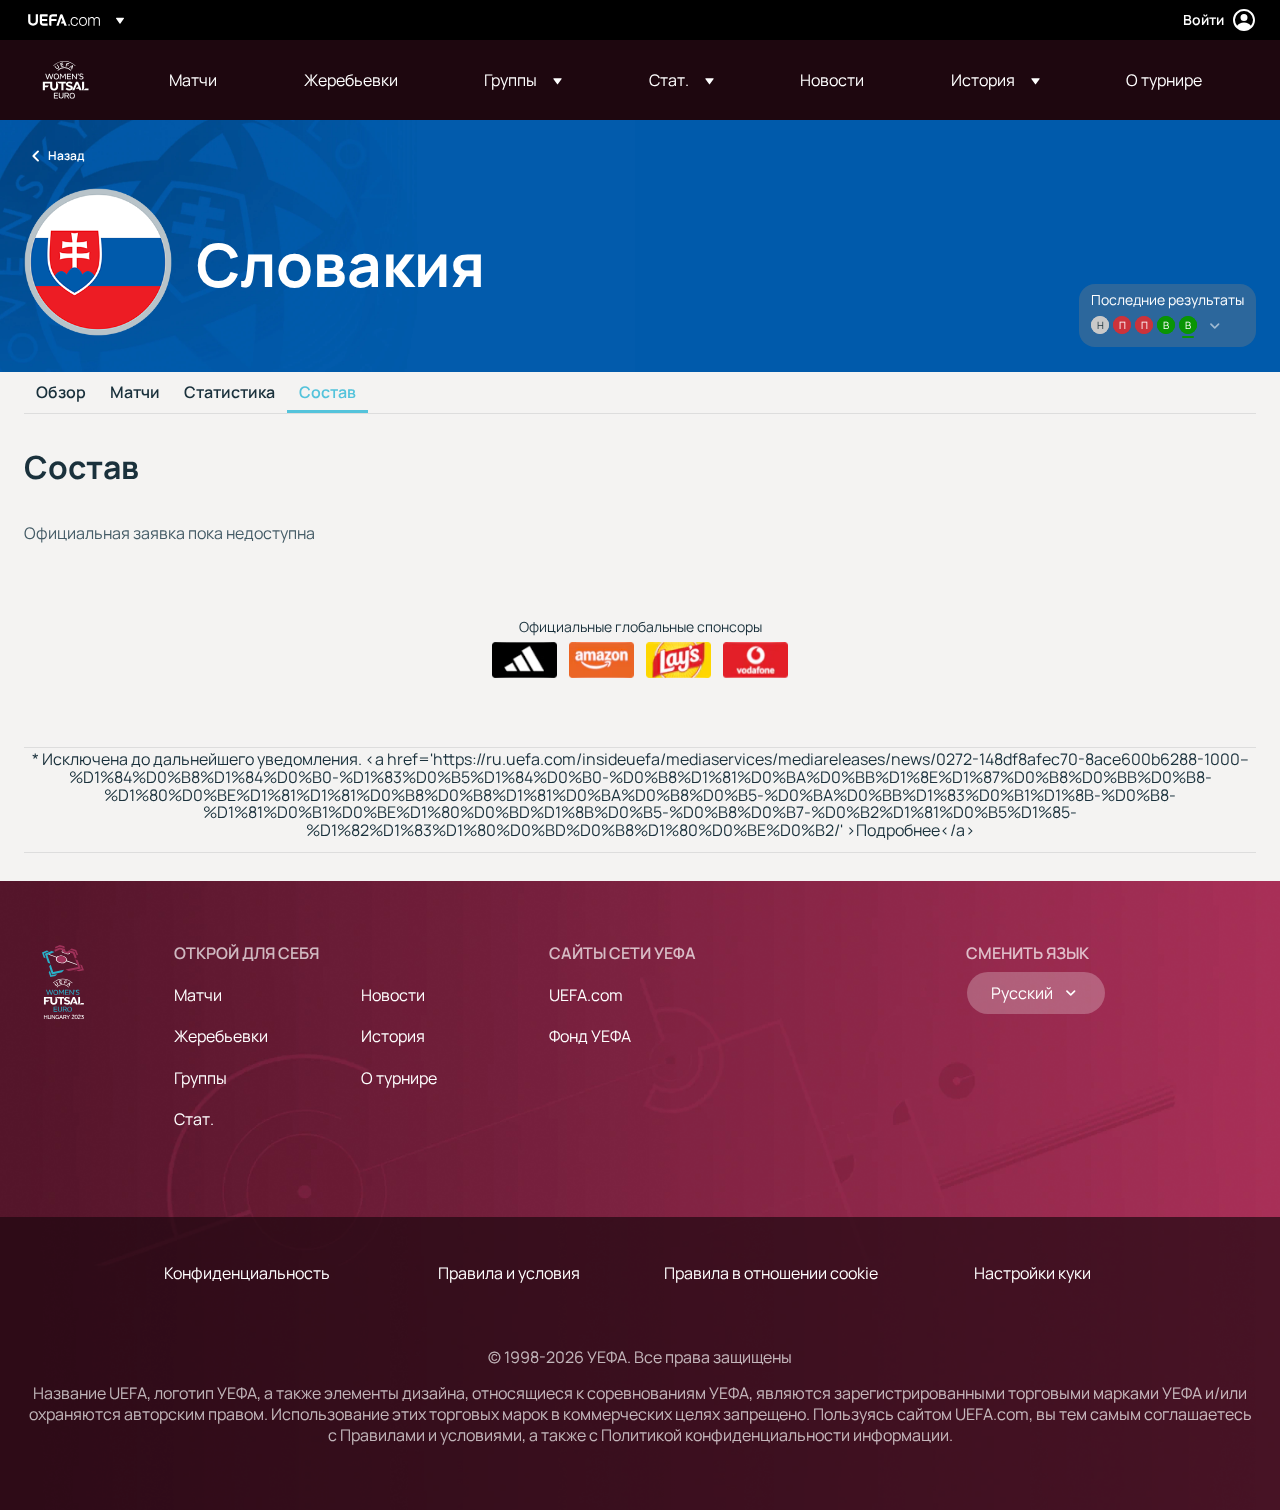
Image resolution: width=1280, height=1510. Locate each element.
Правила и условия (509, 1273)
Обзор (61, 393)
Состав (327, 393)
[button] (523, 80)
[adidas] (524, 660)
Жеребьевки (221, 1036)
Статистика (229, 393)
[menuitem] (211, 80)
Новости (393, 995)
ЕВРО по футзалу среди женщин (66, 80)
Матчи (135, 393)
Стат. (194, 1119)
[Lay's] (678, 660)
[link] (193, 80)
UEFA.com (586, 995)
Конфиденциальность (247, 1273)
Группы (200, 1078)
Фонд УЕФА (590, 1036)
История (393, 1036)
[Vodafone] (755, 660)
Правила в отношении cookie (771, 1273)
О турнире (399, 1078)
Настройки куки (1032, 1273)
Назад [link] (66, 155)
